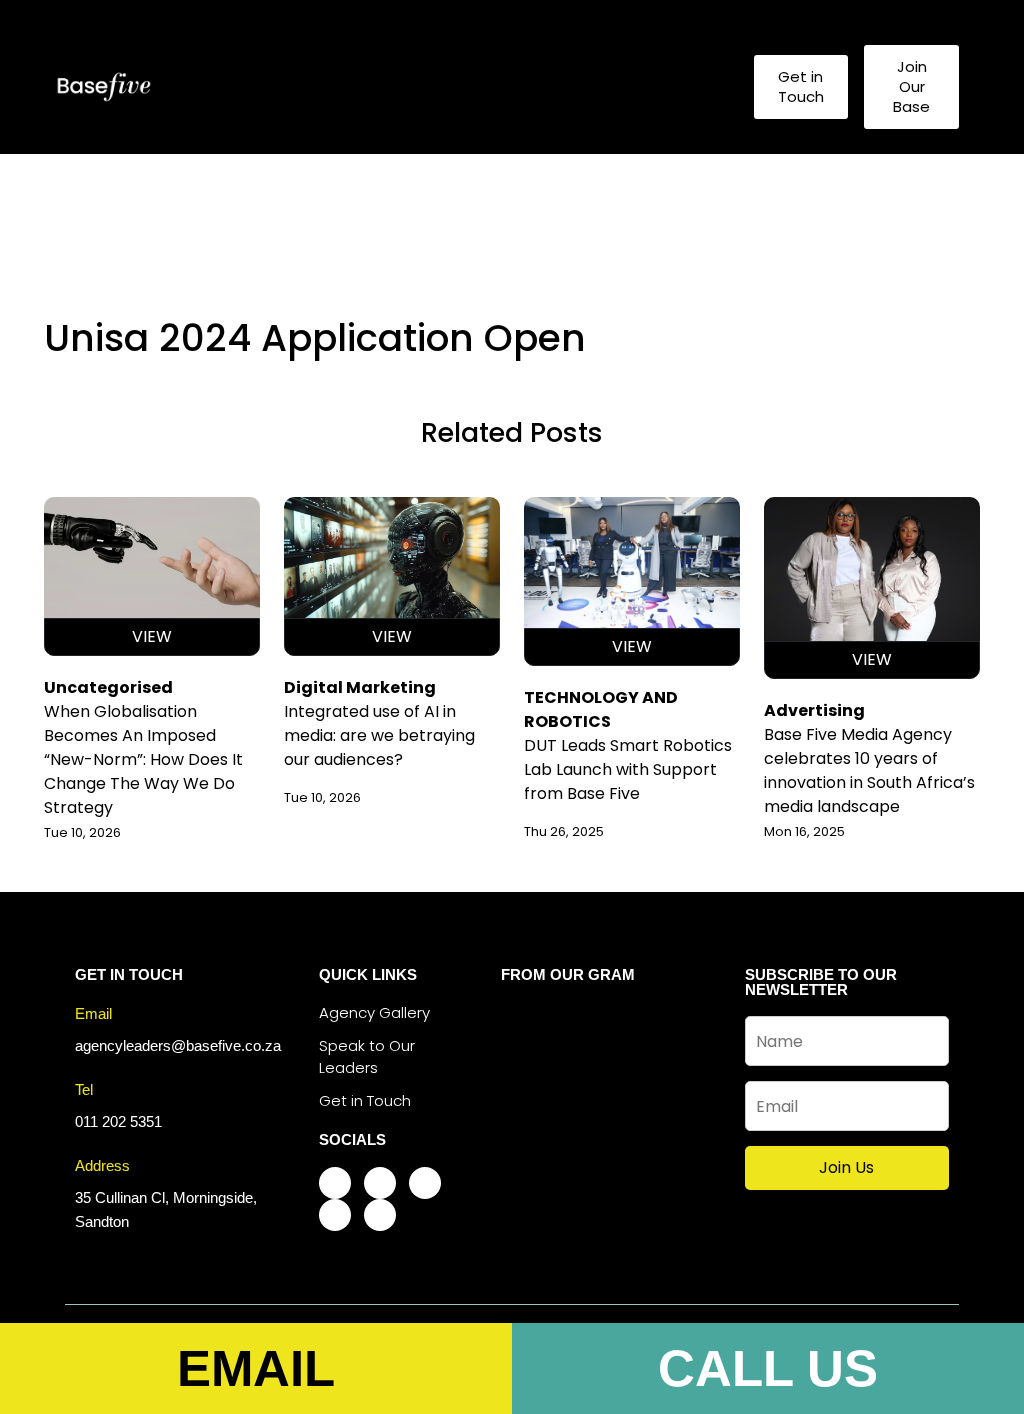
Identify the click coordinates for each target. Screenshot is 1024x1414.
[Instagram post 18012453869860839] (673, 1031)
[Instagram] (380, 1183)
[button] (697, 86)
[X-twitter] (425, 1183)
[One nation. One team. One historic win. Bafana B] (602, 1031)
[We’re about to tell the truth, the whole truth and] (531, 1031)
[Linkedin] (380, 1215)
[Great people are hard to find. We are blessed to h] (531, 1076)
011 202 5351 (118, 1121)
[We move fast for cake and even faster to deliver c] (673, 1076)
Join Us (846, 1167)
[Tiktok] (335, 1215)
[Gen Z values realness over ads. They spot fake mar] (531, 1120)
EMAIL (256, 1368)
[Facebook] (335, 1183)
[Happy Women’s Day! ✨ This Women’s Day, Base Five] (673, 1120)
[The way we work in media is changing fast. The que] (602, 1076)
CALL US (768, 1368)
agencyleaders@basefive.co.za (178, 1045)
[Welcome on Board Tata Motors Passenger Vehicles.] (602, 1120)
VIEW (152, 636)
